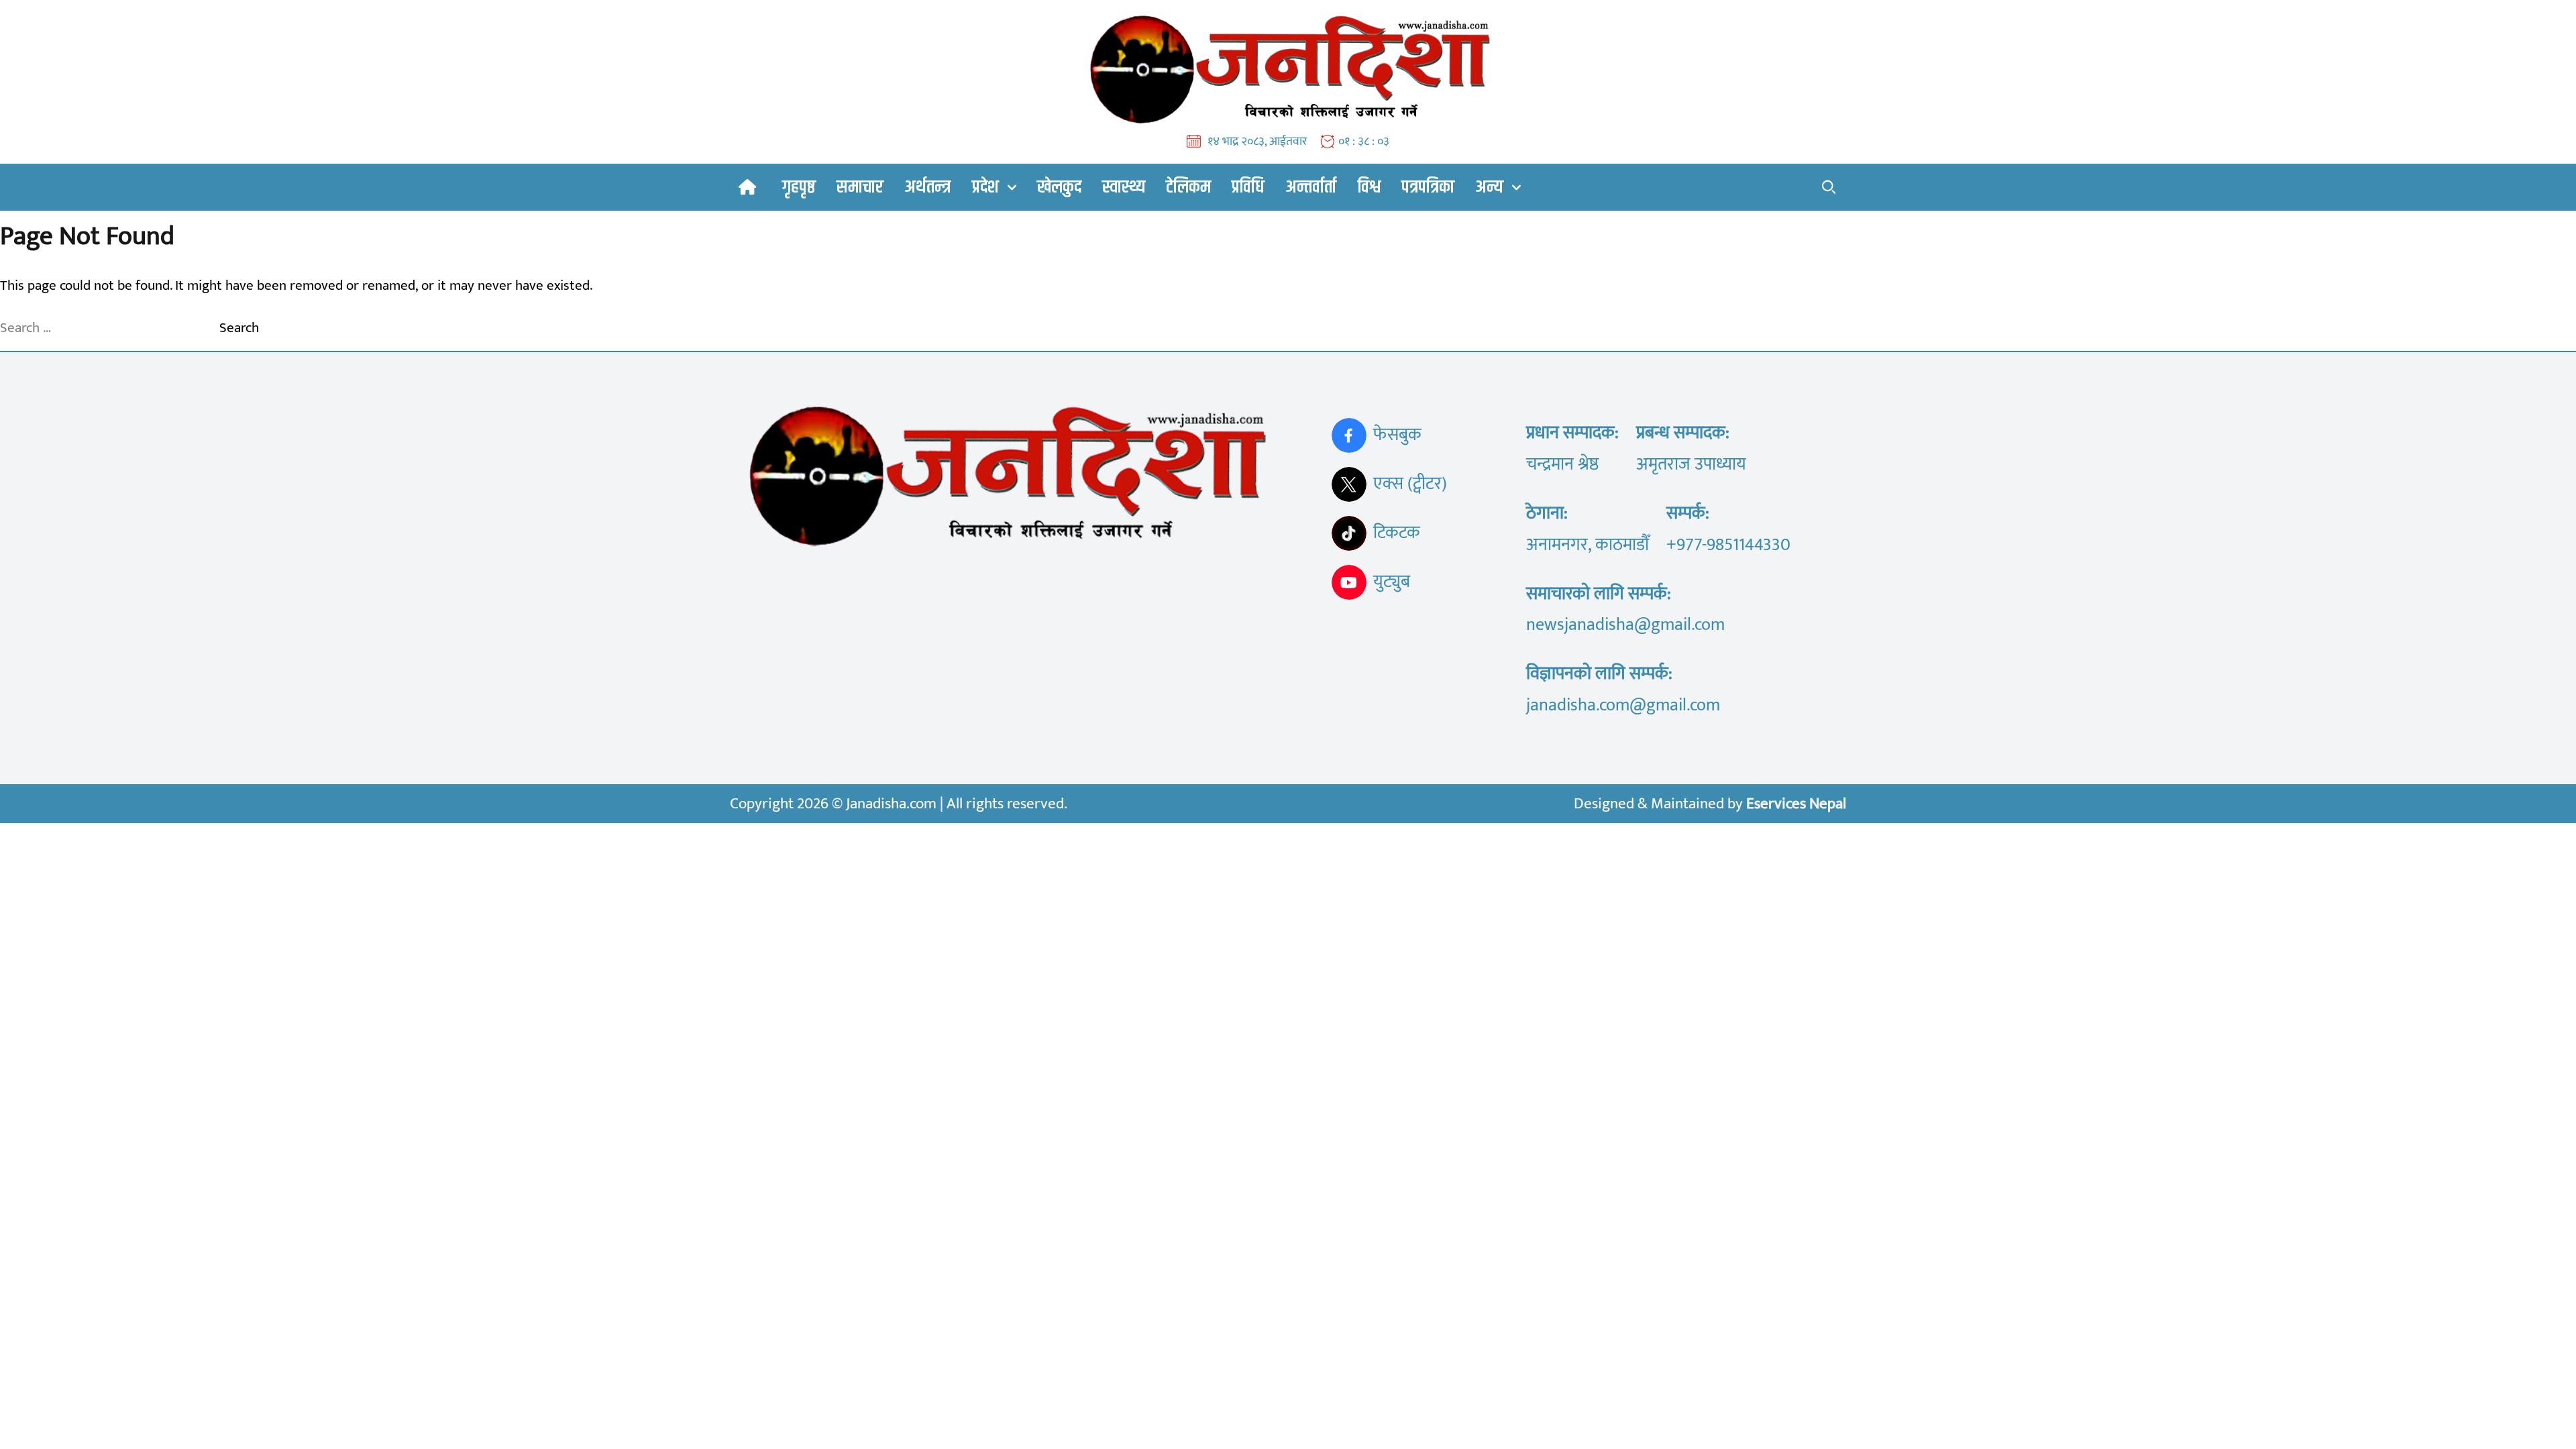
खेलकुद (1059, 187)
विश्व (1369, 187)
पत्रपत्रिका (1428, 187)
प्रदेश (985, 187)
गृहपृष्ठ (799, 187)
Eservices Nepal (1796, 804)
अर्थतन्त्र (927, 187)
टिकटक (1397, 533)
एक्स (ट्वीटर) (1410, 484)
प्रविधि (1248, 187)
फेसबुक (1397, 435)
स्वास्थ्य (1124, 187)
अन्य (1489, 187)
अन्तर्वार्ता (1311, 187)
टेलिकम (1188, 187)
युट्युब (1392, 582)
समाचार (860, 187)
